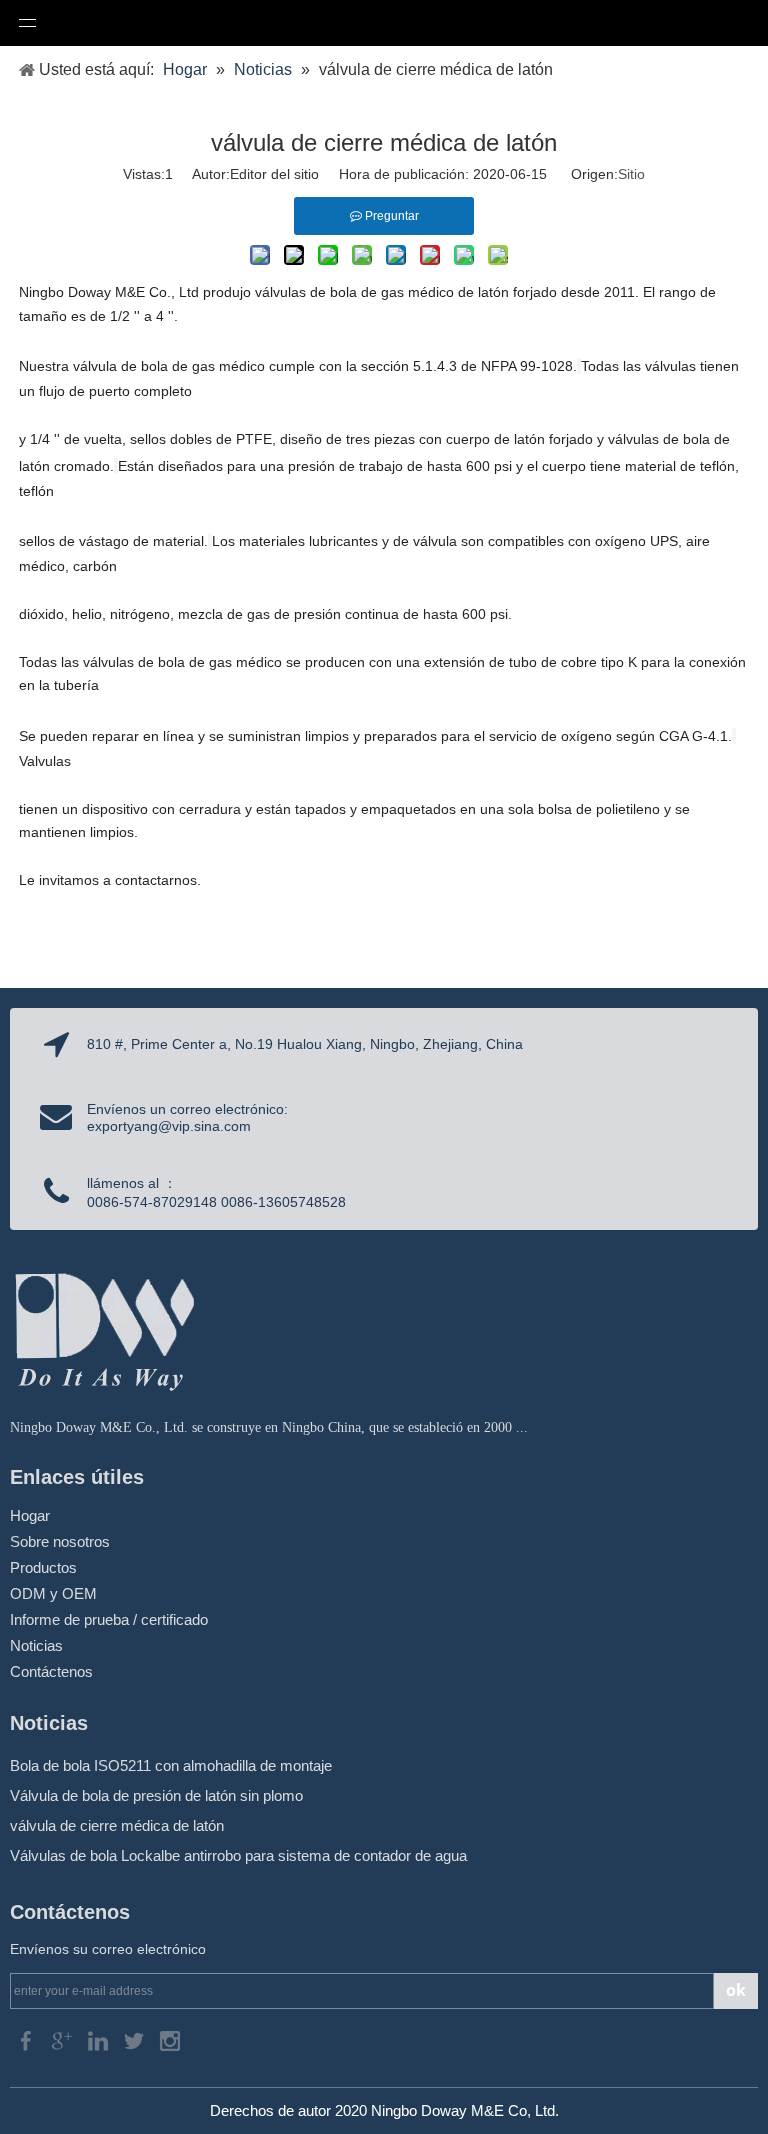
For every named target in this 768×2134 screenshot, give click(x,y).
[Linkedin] (100, 2039)
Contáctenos (51, 1671)
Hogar (30, 1515)
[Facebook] (28, 2039)
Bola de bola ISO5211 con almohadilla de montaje (171, 1765)
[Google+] (64, 2039)
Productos (43, 1567)
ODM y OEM (53, 1593)
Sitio (631, 174)
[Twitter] (136, 2039)
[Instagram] (170, 2039)
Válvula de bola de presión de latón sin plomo (156, 1795)
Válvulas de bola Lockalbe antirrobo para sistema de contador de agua (238, 1855)
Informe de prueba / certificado (109, 1619)
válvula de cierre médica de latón (117, 1825)
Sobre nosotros (60, 1541)
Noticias (36, 1645)
